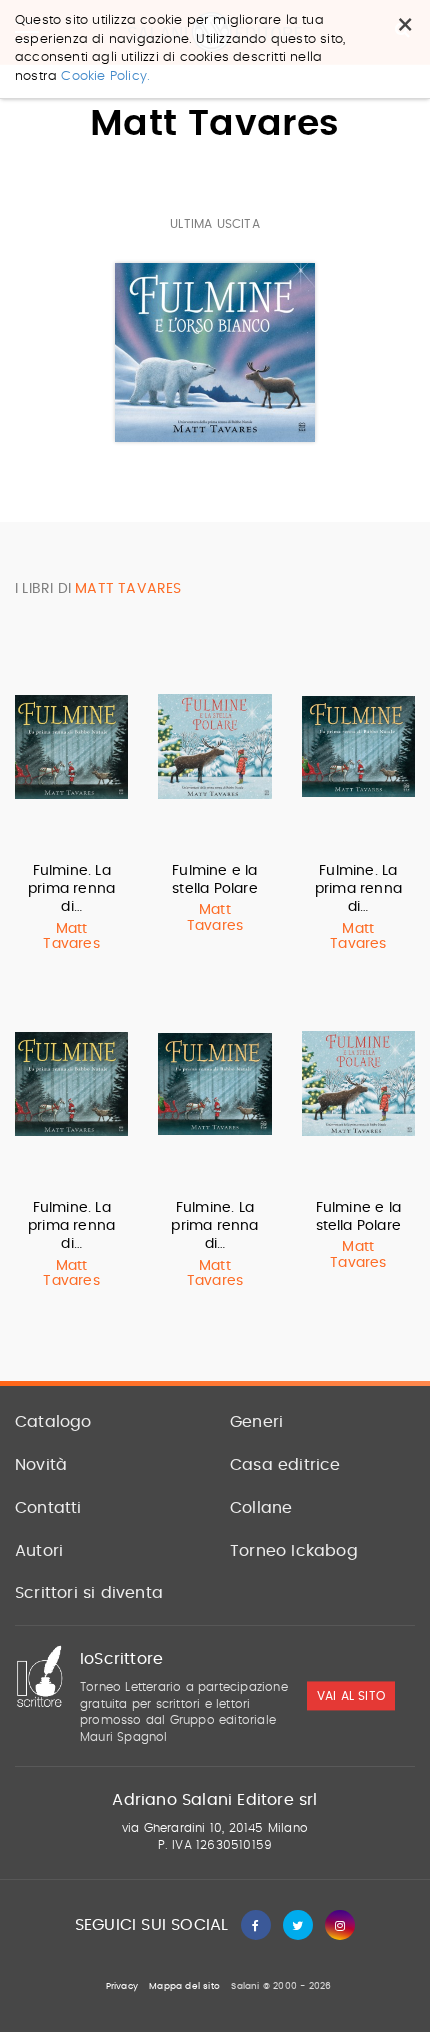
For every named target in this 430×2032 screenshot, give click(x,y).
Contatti (48, 1508)
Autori (39, 1551)
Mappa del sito (184, 1986)
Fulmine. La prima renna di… (71, 889)
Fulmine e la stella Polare (215, 880)
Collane (261, 1508)
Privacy (122, 1986)
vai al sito (351, 1696)
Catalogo (53, 1422)
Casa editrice (285, 1465)
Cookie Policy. (105, 76)
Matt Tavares (71, 936)
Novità (41, 1465)
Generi (256, 1422)
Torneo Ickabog (294, 1551)
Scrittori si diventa (89, 1593)
